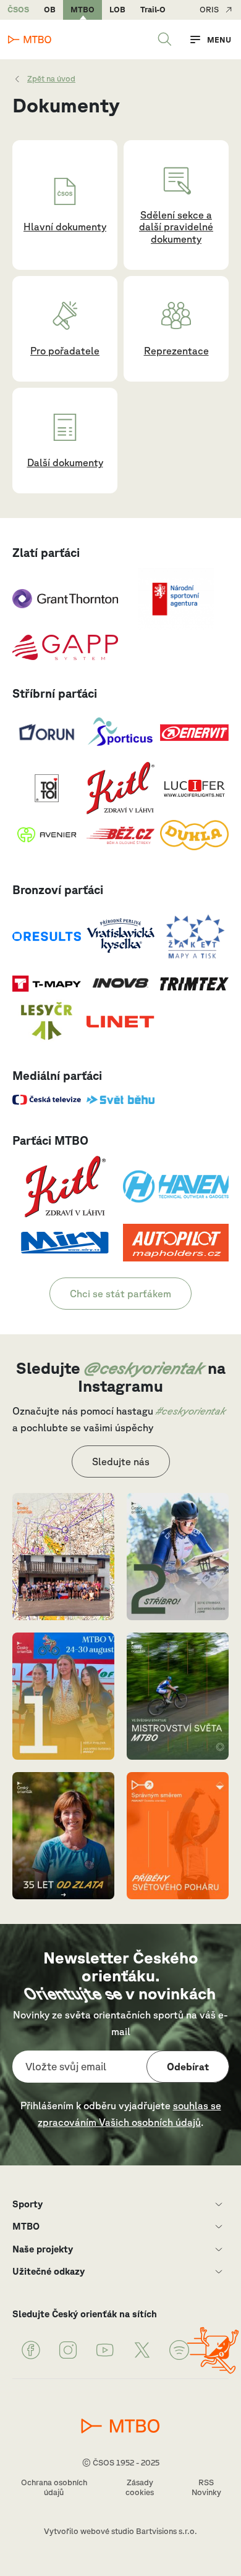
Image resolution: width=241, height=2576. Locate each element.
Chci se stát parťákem (120, 1294)
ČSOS (18, 10)
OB (50, 10)
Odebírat (188, 2067)
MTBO (82, 10)
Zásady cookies (140, 2487)
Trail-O (153, 10)
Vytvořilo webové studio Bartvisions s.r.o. (120, 2531)
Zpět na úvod (51, 79)
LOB (117, 10)
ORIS (209, 10)
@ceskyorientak (144, 1368)
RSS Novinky (206, 2487)
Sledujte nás (121, 1462)
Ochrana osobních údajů (54, 2487)
